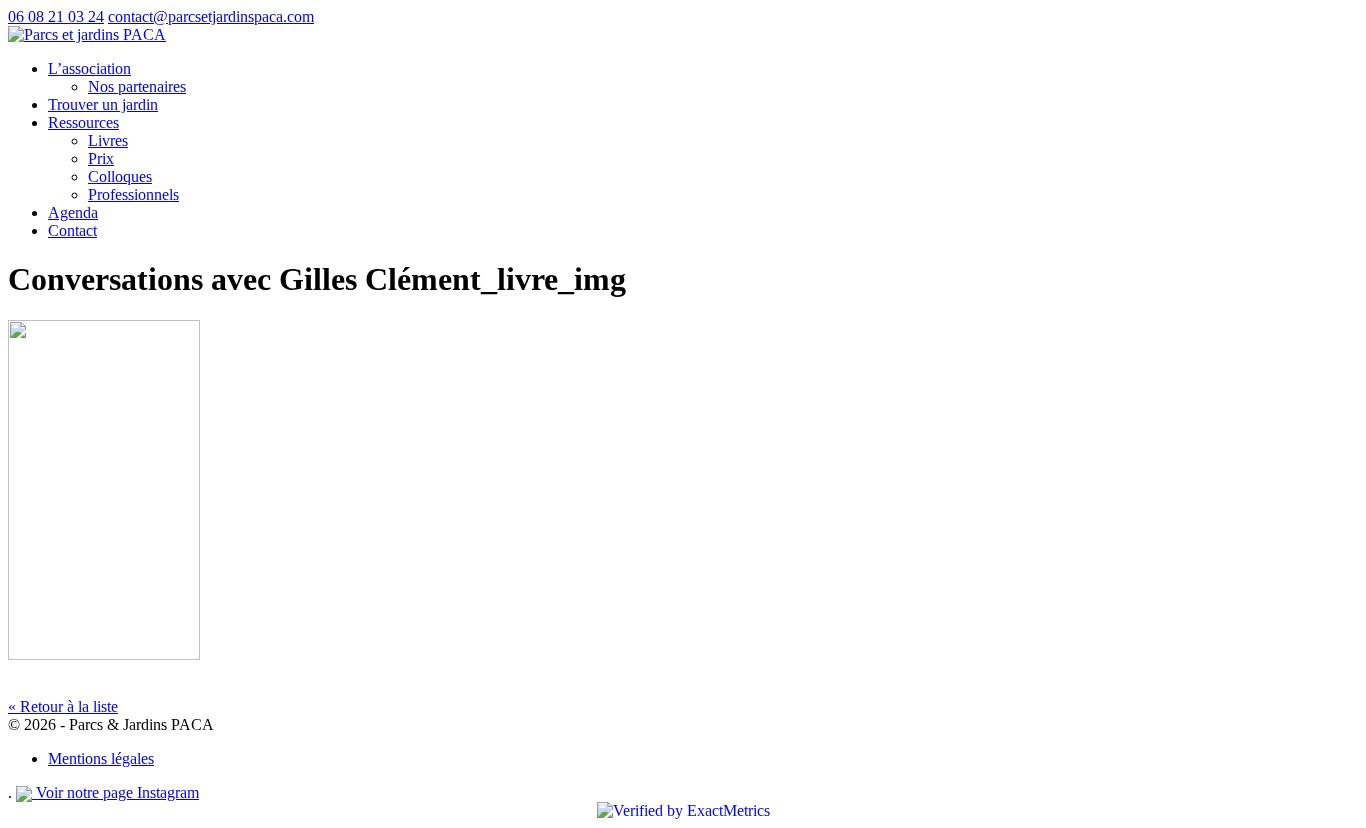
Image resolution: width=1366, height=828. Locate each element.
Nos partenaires (137, 86)
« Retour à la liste (63, 706)
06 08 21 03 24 (56, 16)
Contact (72, 230)
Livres (108, 140)
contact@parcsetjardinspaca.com (211, 16)
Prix (101, 158)
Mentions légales (101, 758)
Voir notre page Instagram (115, 792)
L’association (89, 68)
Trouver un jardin (103, 104)
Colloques (120, 176)
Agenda (73, 212)
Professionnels (133, 194)
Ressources (83, 122)
